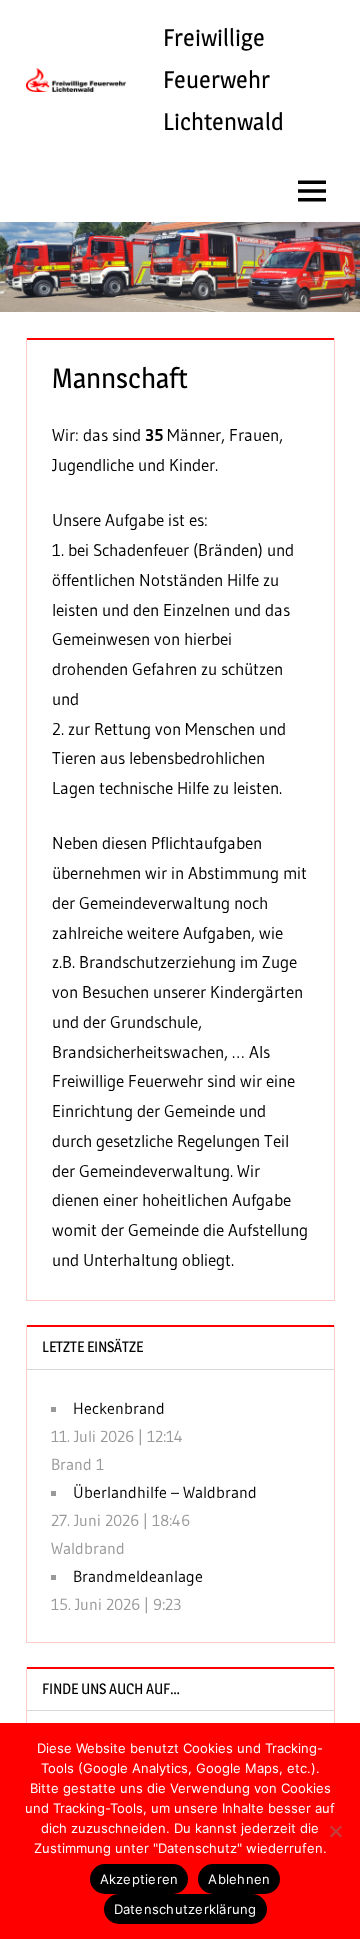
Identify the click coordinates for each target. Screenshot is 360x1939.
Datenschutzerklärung (185, 1909)
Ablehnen (239, 1879)
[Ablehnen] (335, 1831)
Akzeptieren (139, 1879)
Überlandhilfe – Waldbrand (165, 1492)
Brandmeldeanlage (138, 1576)
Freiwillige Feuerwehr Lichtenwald (223, 79)
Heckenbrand (119, 1408)
